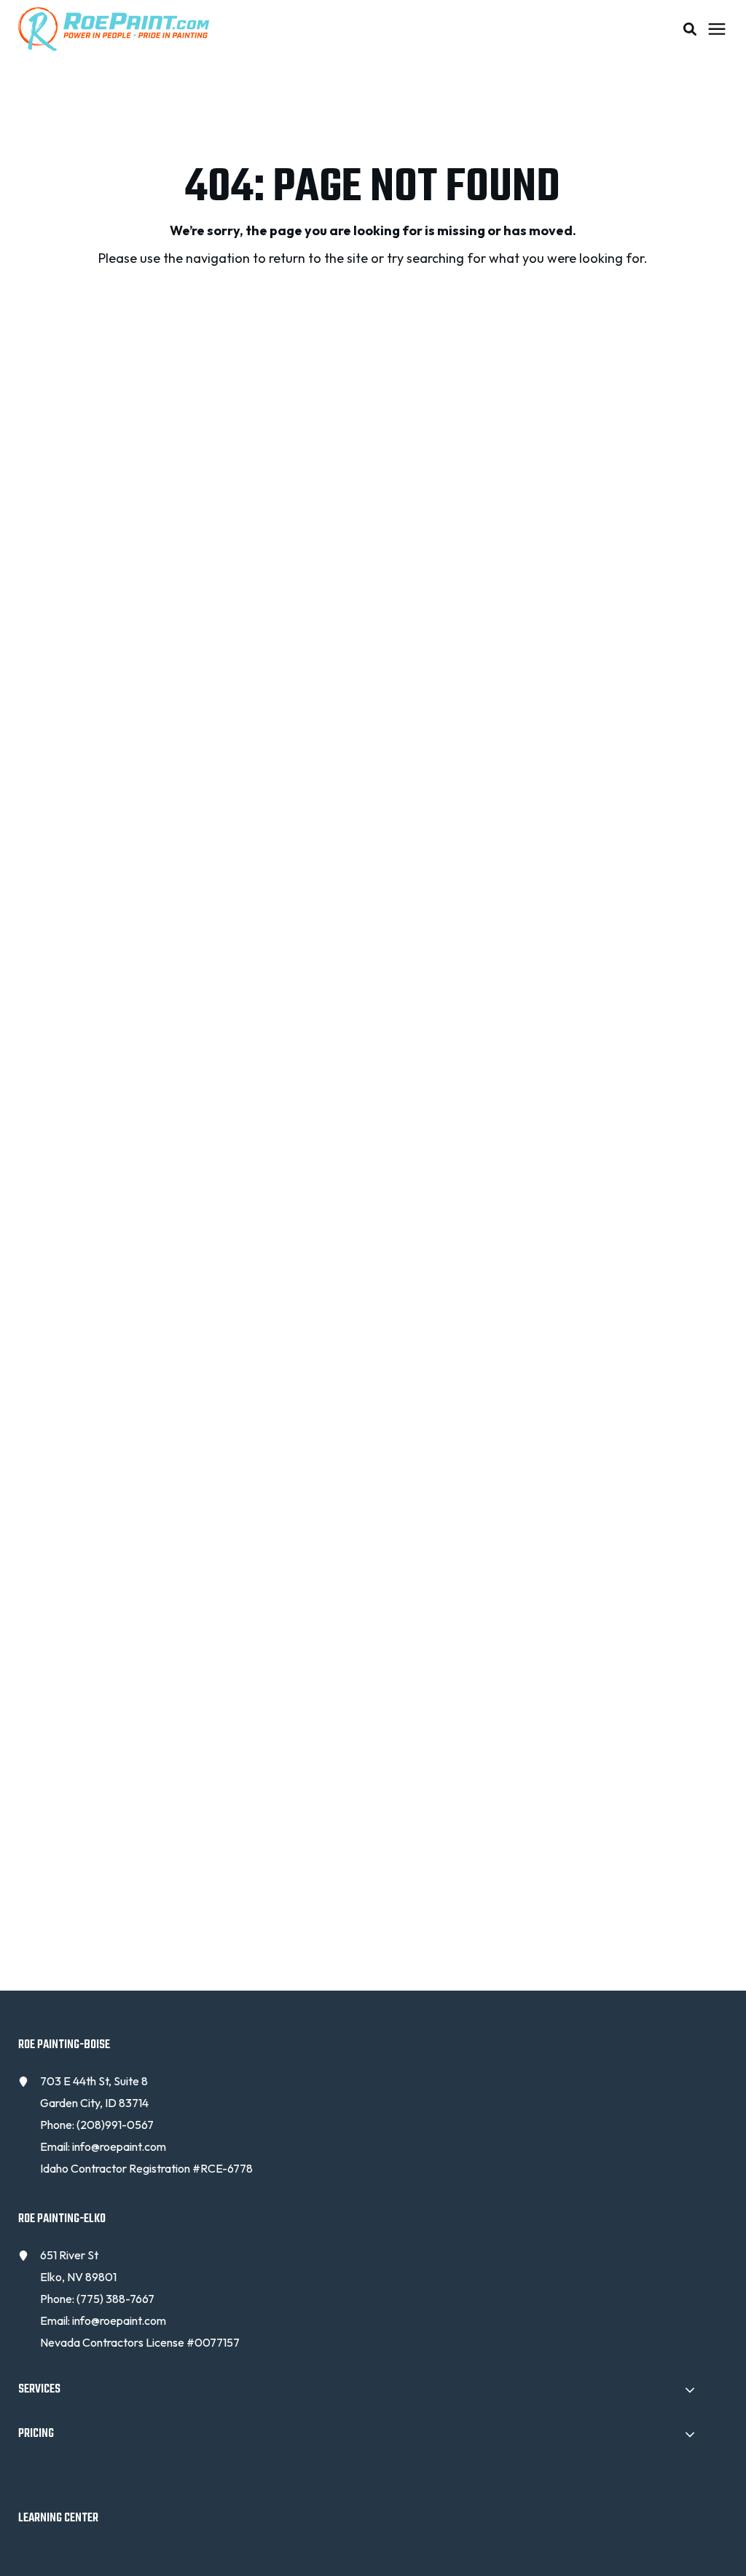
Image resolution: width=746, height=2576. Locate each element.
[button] (690, 29)
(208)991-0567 (115, 2125)
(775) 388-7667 (115, 2299)
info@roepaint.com (119, 2146)
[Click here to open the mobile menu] (717, 29)
